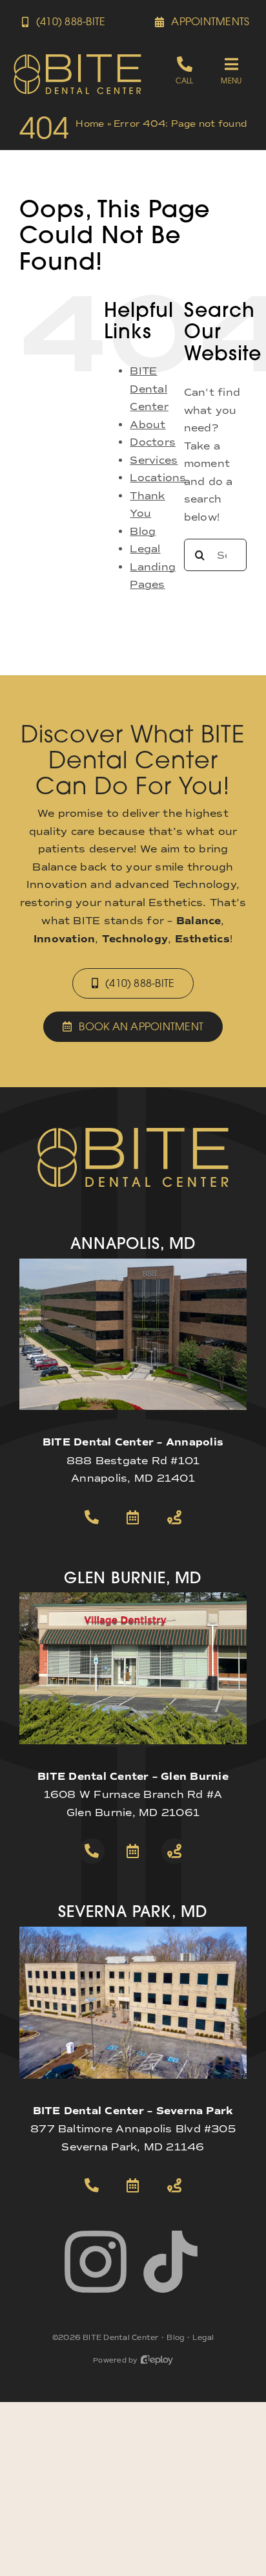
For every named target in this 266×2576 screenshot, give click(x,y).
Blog (143, 531)
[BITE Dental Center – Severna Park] (133, 1932)
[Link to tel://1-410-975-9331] (92, 2185)
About (148, 425)
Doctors (153, 442)
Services (154, 460)
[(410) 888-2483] (184, 70)
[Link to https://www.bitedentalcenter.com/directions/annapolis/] (174, 1517)
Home (90, 124)
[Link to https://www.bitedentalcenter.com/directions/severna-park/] (174, 2185)
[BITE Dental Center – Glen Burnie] (133, 1597)
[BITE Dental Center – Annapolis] (133, 1263)
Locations (158, 478)
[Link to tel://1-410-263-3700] (92, 1517)
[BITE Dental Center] (77, 58)
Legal (145, 549)
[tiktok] (170, 2262)
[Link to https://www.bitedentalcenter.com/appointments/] (133, 1517)
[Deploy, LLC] (157, 2360)
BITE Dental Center (149, 389)
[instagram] (96, 2262)
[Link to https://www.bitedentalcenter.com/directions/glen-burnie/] (174, 1851)
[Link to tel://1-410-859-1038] (92, 1851)
